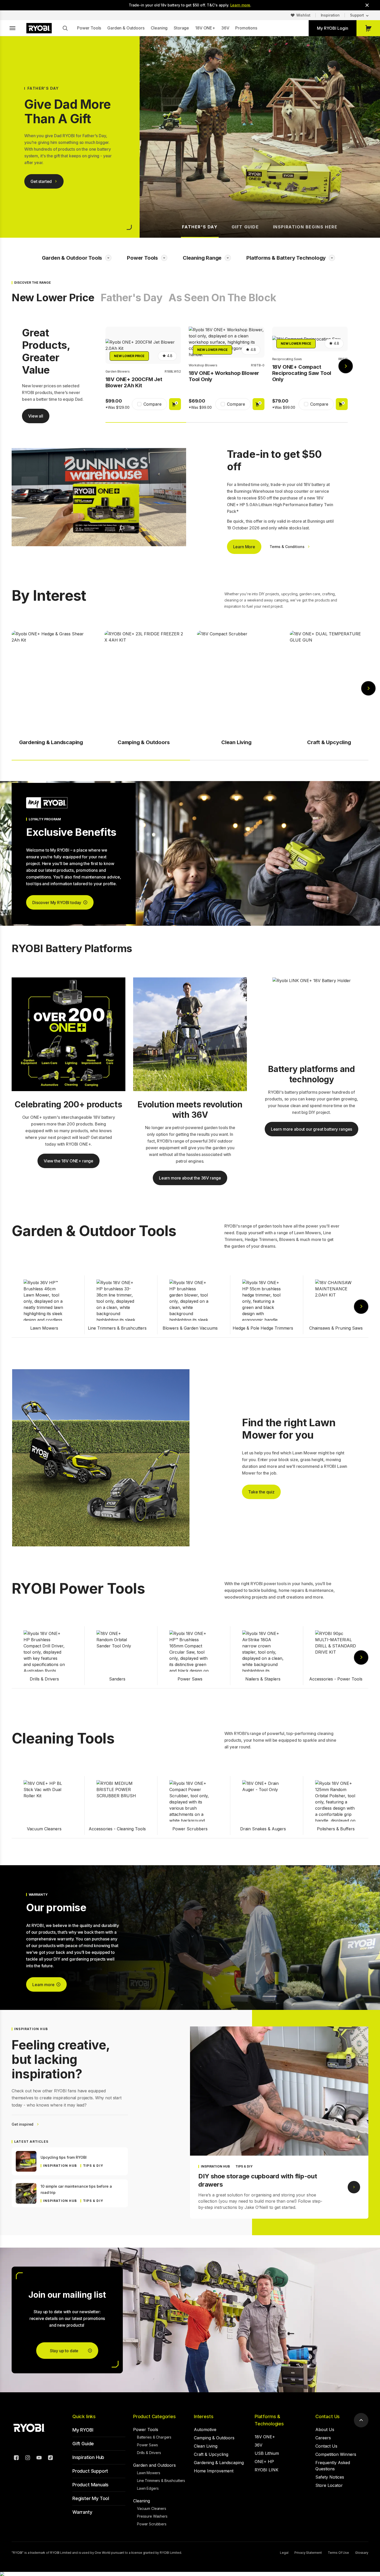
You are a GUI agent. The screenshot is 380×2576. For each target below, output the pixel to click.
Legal (284, 2553)
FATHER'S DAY (200, 227)
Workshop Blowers (203, 365)
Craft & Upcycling (211, 2454)
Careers (323, 2438)
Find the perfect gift (49, 192)
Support (357, 15)
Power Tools (89, 28)
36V (225, 28)
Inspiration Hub (88, 2457)
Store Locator (329, 2485)
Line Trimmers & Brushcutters (161, 2481)
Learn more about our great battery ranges (311, 1129)
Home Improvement (214, 2471)
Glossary (362, 2553)
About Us (325, 2430)
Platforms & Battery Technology (286, 258)
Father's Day (131, 298)
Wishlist (303, 15)
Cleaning (159, 28)
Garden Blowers (118, 371)
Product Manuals (90, 2485)
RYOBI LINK (267, 2470)
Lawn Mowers (149, 2473)
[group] (143, 371)
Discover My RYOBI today (57, 903)
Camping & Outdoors (214, 2438)
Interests (204, 2416)
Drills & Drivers (149, 2453)
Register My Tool (91, 2498)
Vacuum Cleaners (152, 2508)
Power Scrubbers (152, 2524)
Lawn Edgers (148, 2488)
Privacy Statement (308, 2553)
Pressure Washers (152, 2516)
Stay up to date (64, 2351)
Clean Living (206, 2446)
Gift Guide (83, 2444)
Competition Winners (336, 2454)
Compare (153, 404)
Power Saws (147, 2445)
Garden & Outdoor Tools (72, 258)
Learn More (244, 547)
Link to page (354, 2187)
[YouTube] (39, 2458)
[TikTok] (50, 2458)
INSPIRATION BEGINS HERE (305, 227)
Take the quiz (261, 1492)
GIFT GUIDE (245, 227)
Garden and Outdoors (154, 2465)
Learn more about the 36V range (190, 1178)
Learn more (240, 5)
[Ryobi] (39, 28)
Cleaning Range (202, 258)
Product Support (90, 2471)
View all (36, 416)
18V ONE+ (205, 28)
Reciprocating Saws (287, 359)
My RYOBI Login (333, 28)
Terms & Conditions (287, 547)
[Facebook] (16, 2458)
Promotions (246, 28)
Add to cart (175, 404)
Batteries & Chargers (154, 2437)
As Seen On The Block (222, 298)
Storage (181, 28)
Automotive (205, 2430)
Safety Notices (330, 2477)
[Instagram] (28, 2458)
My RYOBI (83, 2430)
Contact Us (328, 2416)
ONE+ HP (264, 2462)
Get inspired (22, 2124)
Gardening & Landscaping (219, 2463)
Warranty (82, 2512)
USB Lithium (267, 2453)
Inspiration (330, 15)
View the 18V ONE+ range (69, 1161)
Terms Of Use (338, 2553)
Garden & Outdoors (126, 28)
